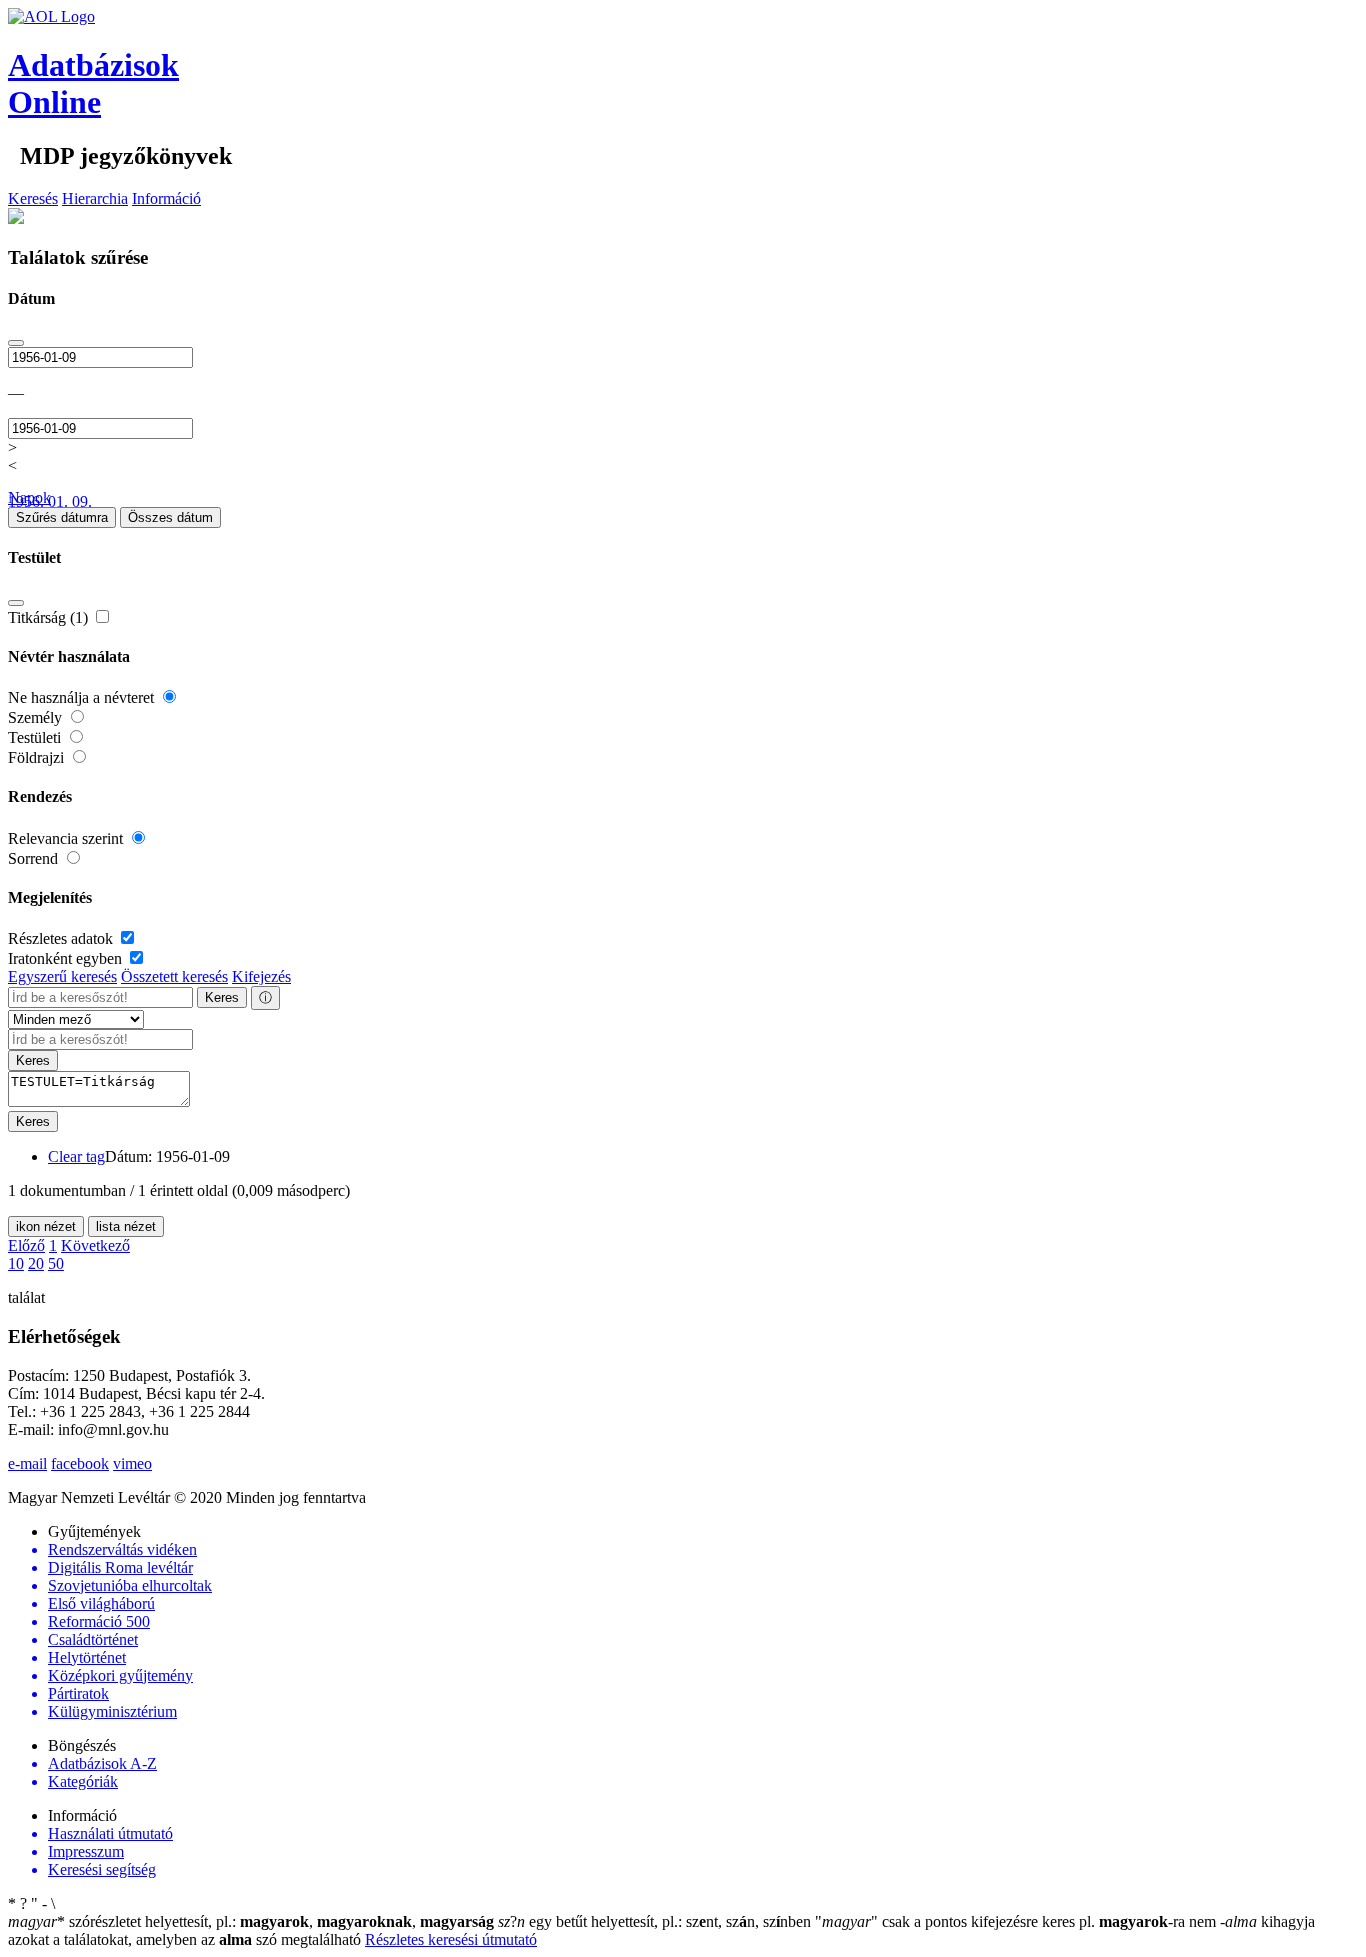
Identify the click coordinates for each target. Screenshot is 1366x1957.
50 (56, 1263)
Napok (29, 497)
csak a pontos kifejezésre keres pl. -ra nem (1017, 1921)
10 (16, 1263)
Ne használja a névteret (83, 697)
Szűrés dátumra (62, 517)
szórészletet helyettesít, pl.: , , (251, 1921)
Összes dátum (170, 517)
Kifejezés (261, 976)
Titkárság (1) (50, 617)
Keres (222, 997)
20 (36, 1263)
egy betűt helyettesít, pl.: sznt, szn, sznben (656, 1921)
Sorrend (35, 858)
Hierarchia (95, 198)
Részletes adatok (62, 938)
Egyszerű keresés (62, 976)
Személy (37, 717)
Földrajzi (38, 757)
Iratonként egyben (67, 958)
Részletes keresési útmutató (451, 1939)
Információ (166, 198)
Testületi (36, 737)
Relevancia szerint (67, 838)
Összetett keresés (174, 976)
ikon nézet (46, 1226)
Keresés (33, 198)
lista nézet (126, 1226)
